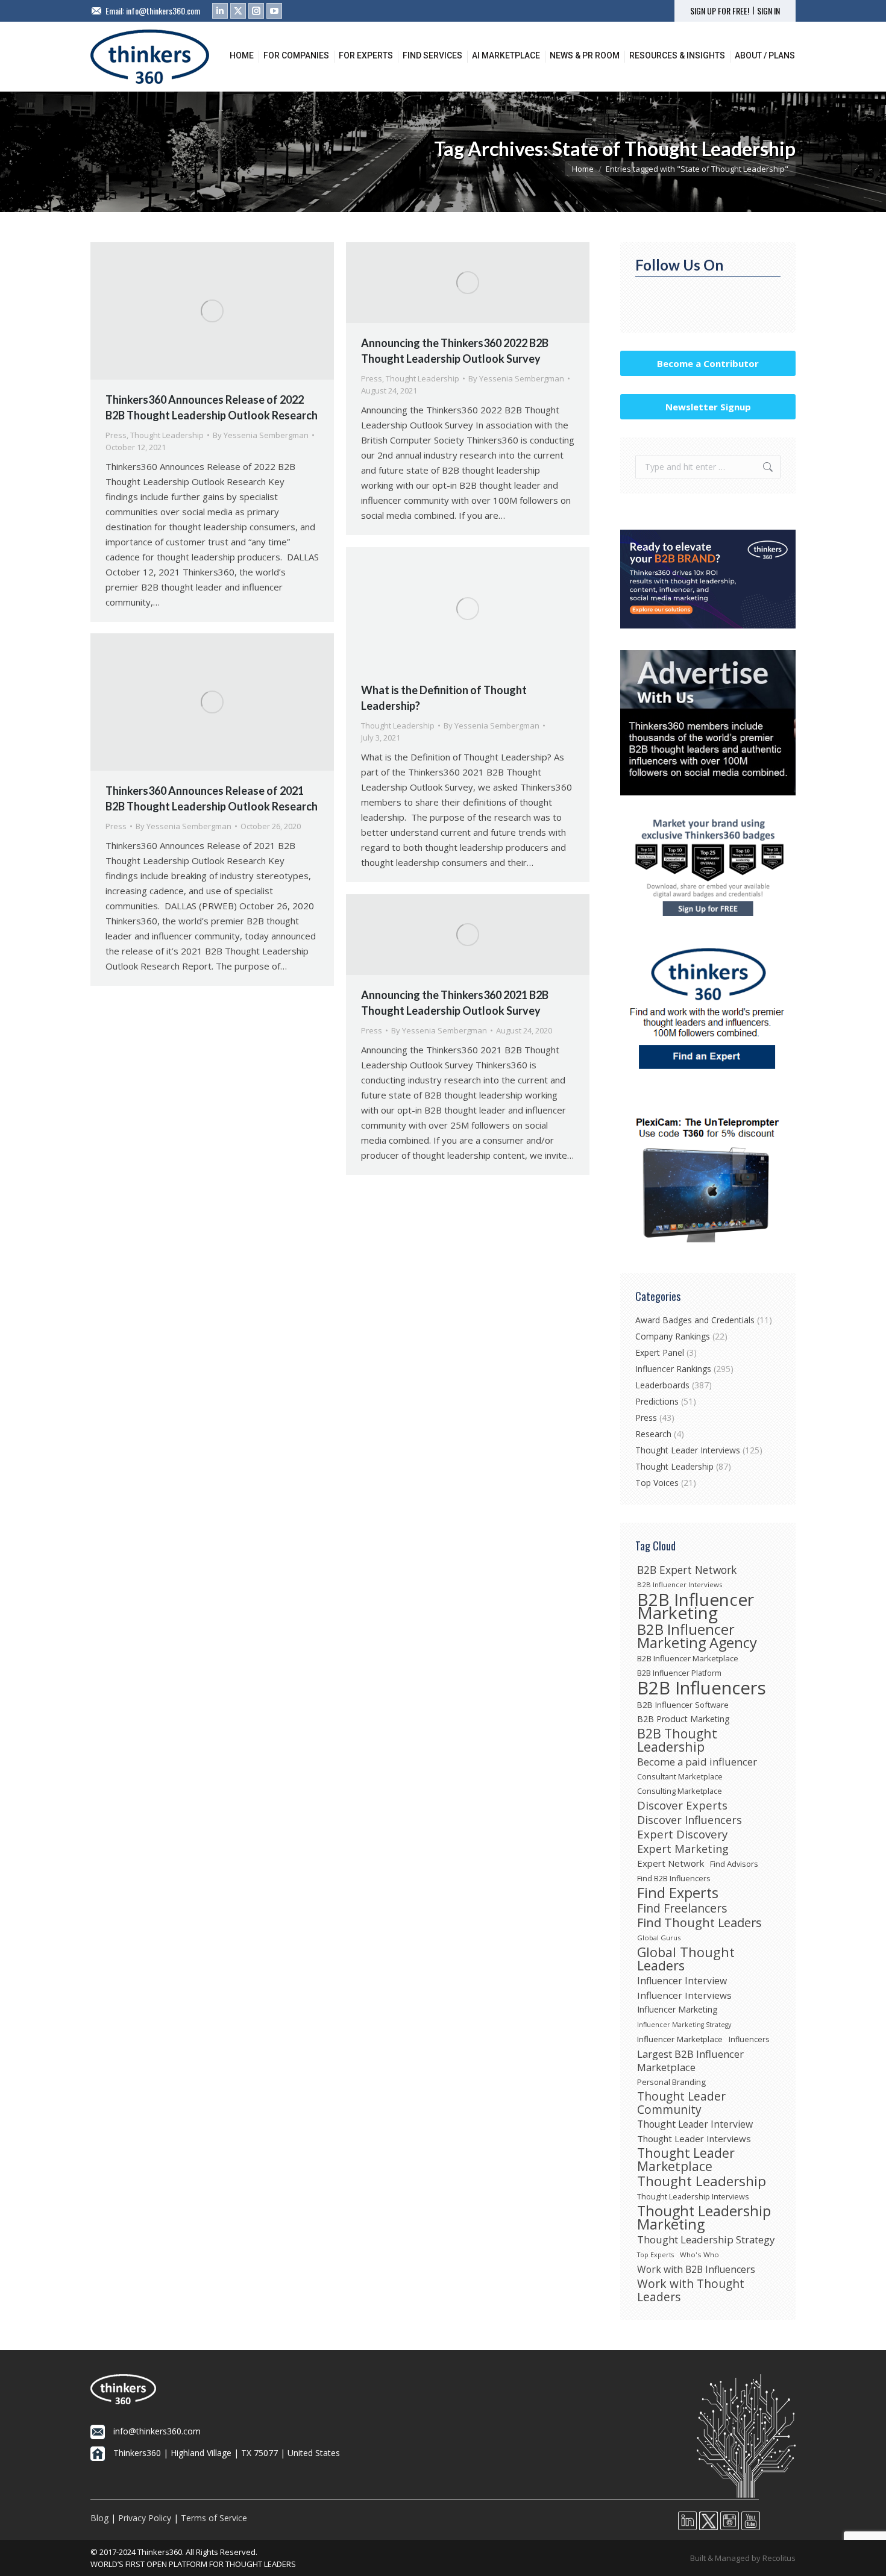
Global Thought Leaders (686, 1959)
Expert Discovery (682, 1834)
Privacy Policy (145, 2518)
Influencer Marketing (677, 2009)
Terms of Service (214, 2518)
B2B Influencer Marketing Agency (697, 1636)
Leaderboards (662, 1385)
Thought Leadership (167, 435)
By (261, 435)
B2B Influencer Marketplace (688, 1658)
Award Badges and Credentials (695, 1320)
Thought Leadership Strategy (706, 2240)
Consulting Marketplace (680, 1791)
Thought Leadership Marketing (704, 2217)
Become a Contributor (708, 363)
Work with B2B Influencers (696, 2269)
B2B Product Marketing (683, 1719)
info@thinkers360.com (163, 11)
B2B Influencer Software (683, 1705)
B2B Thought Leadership (677, 1740)
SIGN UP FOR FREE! (720, 11)
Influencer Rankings (673, 1369)
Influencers (749, 2039)
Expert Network (671, 1863)
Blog (99, 2518)
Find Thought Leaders (699, 1923)
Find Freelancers (682, 1908)
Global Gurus (659, 1938)
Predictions (657, 1401)
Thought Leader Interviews (688, 1450)
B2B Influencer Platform (679, 1673)
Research (653, 1434)
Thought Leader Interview (695, 2124)
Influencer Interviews (684, 1995)
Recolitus (779, 2558)
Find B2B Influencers (674, 1878)
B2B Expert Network (687, 1570)
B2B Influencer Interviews (680, 1584)
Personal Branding (671, 2082)
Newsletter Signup (708, 407)
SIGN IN (768, 11)
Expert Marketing (683, 1849)
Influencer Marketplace (680, 2039)
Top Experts (655, 2255)
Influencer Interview (682, 1981)
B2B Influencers (702, 1688)
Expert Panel (660, 1352)
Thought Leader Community (681, 2103)
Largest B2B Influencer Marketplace (690, 2061)
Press (116, 435)
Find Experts (678, 1893)
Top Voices (657, 1483)
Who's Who (699, 2255)
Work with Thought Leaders (691, 2290)
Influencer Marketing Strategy (684, 2025)
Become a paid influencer (697, 1762)
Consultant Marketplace (680, 1776)
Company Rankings (673, 1336)
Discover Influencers (690, 1820)
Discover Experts (682, 1805)
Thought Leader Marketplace (686, 2160)
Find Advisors (734, 1864)
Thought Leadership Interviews (693, 2196)
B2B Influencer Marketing (696, 1606)
